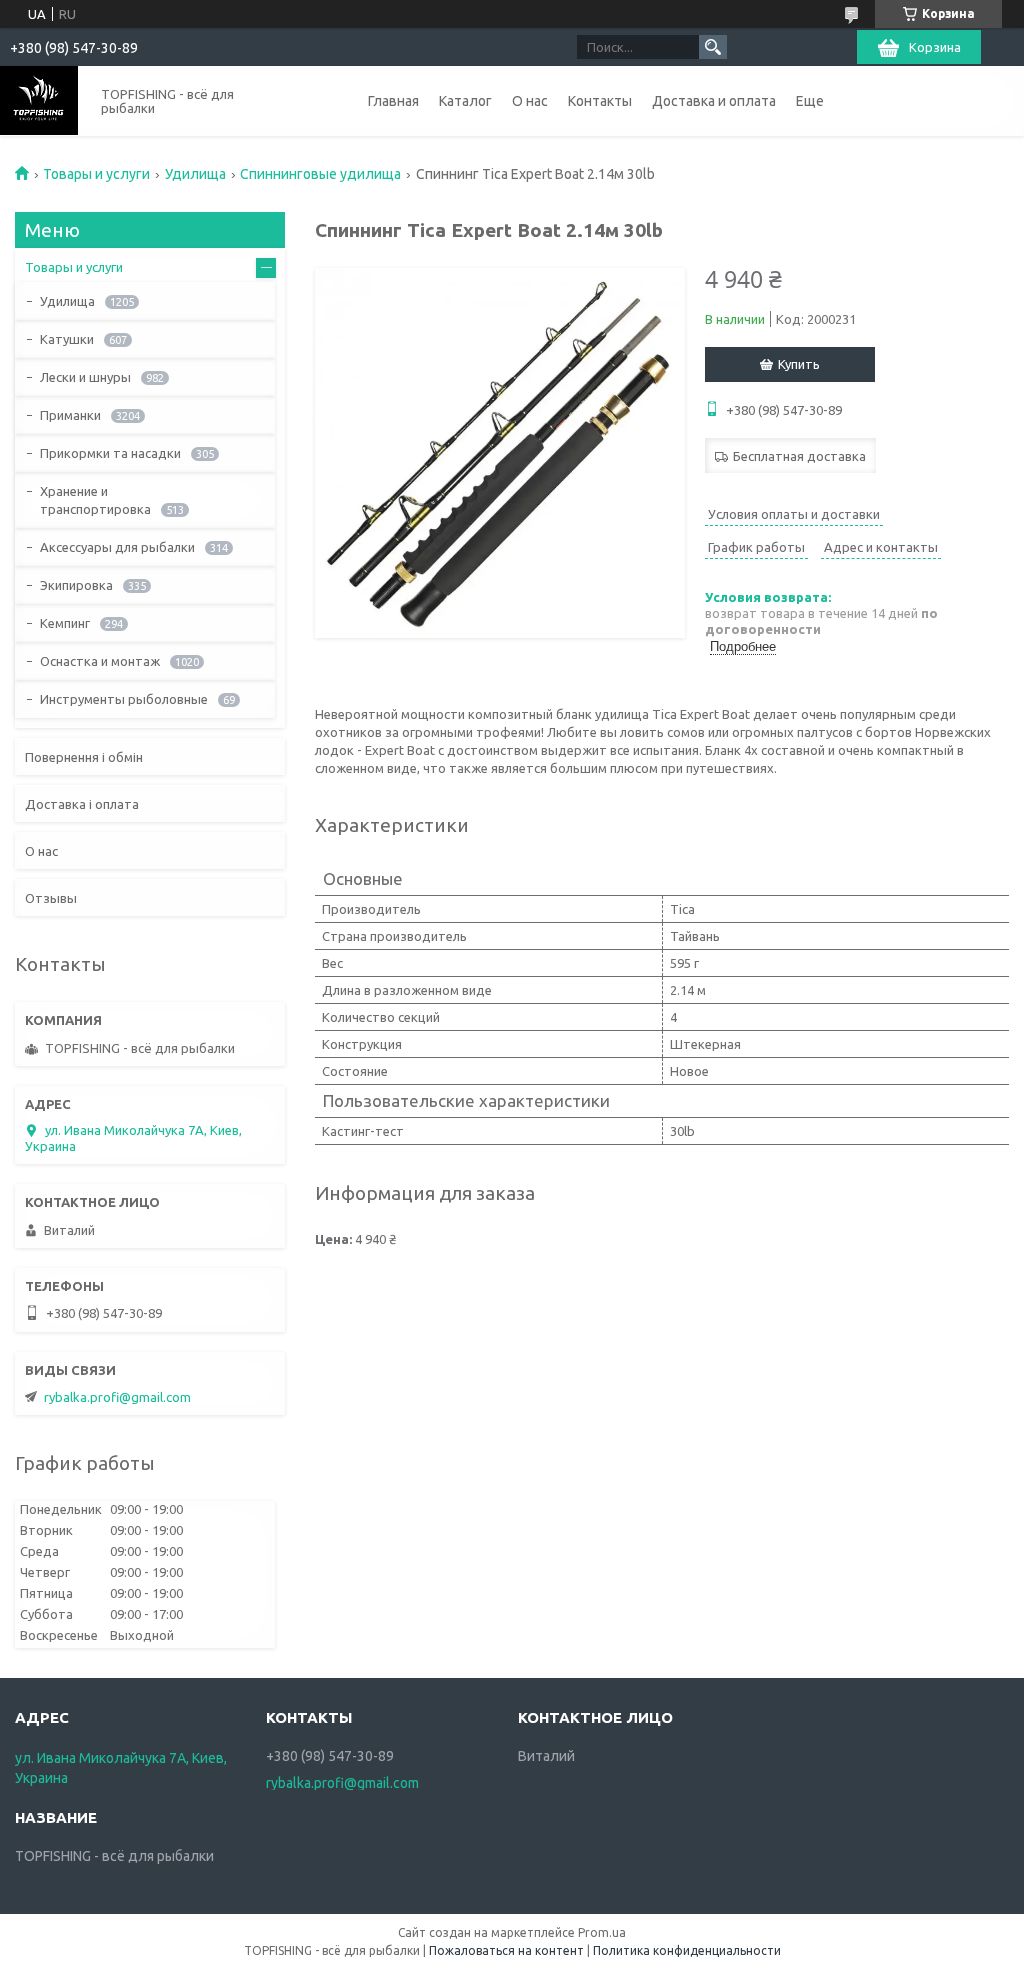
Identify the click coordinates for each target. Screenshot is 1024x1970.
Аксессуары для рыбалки (117, 547)
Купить (799, 364)
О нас (530, 101)
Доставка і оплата (82, 804)
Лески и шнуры (85, 377)
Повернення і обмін (84, 757)
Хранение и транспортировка (95, 500)
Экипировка (76, 585)
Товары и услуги (96, 174)
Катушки (67, 339)
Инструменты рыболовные (124, 699)
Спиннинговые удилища (320, 174)
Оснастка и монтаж (100, 661)
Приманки (70, 415)
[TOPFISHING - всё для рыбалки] (39, 100)
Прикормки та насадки (110, 453)
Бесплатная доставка (799, 456)
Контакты (600, 101)
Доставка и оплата (714, 101)
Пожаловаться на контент (506, 1950)
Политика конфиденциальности (687, 1950)
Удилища (195, 174)
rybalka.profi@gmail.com (117, 1397)
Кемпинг (65, 623)
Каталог (465, 101)
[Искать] (713, 47)
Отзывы (51, 898)
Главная (393, 101)
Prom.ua (602, 1932)
